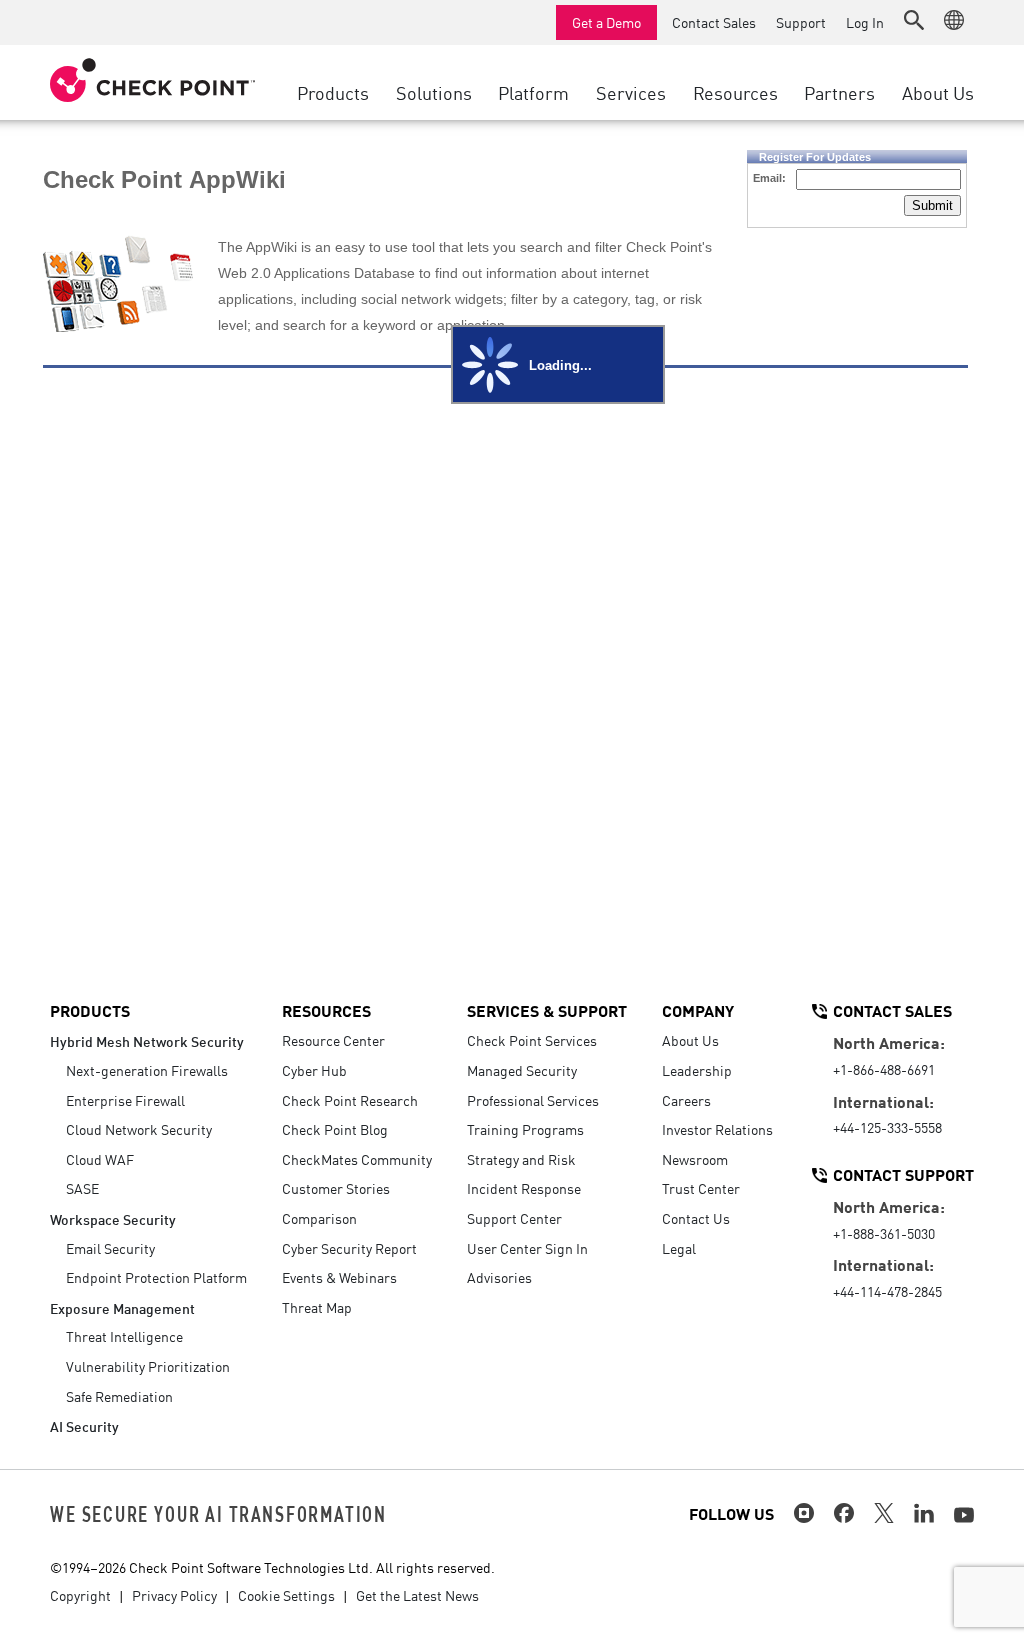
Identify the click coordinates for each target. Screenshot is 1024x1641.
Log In (865, 22)
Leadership (697, 1070)
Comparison (319, 1218)
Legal (679, 1248)
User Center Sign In (527, 1248)
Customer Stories (336, 1188)
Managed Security (522, 1070)
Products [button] (333, 92)
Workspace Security (113, 1218)
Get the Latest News (417, 1595)
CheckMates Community (357, 1159)
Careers (686, 1100)
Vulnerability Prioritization (148, 1366)
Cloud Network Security (139, 1129)
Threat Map (317, 1307)
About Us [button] (938, 92)
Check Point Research (350, 1100)
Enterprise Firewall (125, 1100)
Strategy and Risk (521, 1159)
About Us (690, 1040)
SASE (82, 1188)
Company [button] (698, 1010)
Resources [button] (735, 92)
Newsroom (695, 1159)
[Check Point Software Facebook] (844, 1513)
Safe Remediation (119, 1396)
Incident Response (524, 1188)
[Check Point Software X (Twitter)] (884, 1513)
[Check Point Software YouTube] (964, 1515)
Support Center (514, 1218)
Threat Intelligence (124, 1336)
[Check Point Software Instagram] (804, 1513)
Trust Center (701, 1188)
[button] (914, 20)
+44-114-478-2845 (887, 1291)
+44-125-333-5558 (887, 1127)
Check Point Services (532, 1040)
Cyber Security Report (349, 1248)
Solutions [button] (434, 92)
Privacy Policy (174, 1595)
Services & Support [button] (547, 1010)
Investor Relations (717, 1129)
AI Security (84, 1425)
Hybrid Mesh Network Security (147, 1040)
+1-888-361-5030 (884, 1233)
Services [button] (631, 92)
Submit (932, 205)
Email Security (110, 1248)
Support (801, 22)
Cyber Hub (314, 1070)
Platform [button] (533, 92)
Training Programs (525, 1129)
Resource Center (333, 1040)
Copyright (80, 1595)
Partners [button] (839, 92)
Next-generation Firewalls (147, 1070)
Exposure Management (122, 1307)
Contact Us (696, 1218)
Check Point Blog (335, 1129)
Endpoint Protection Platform (156, 1277)
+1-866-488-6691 (884, 1069)
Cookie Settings (286, 1595)
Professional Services (533, 1100)
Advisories (499, 1277)
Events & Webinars (339, 1277)
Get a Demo (606, 22)
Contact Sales (714, 22)
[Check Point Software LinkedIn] (924, 1513)
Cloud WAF (100, 1159)
